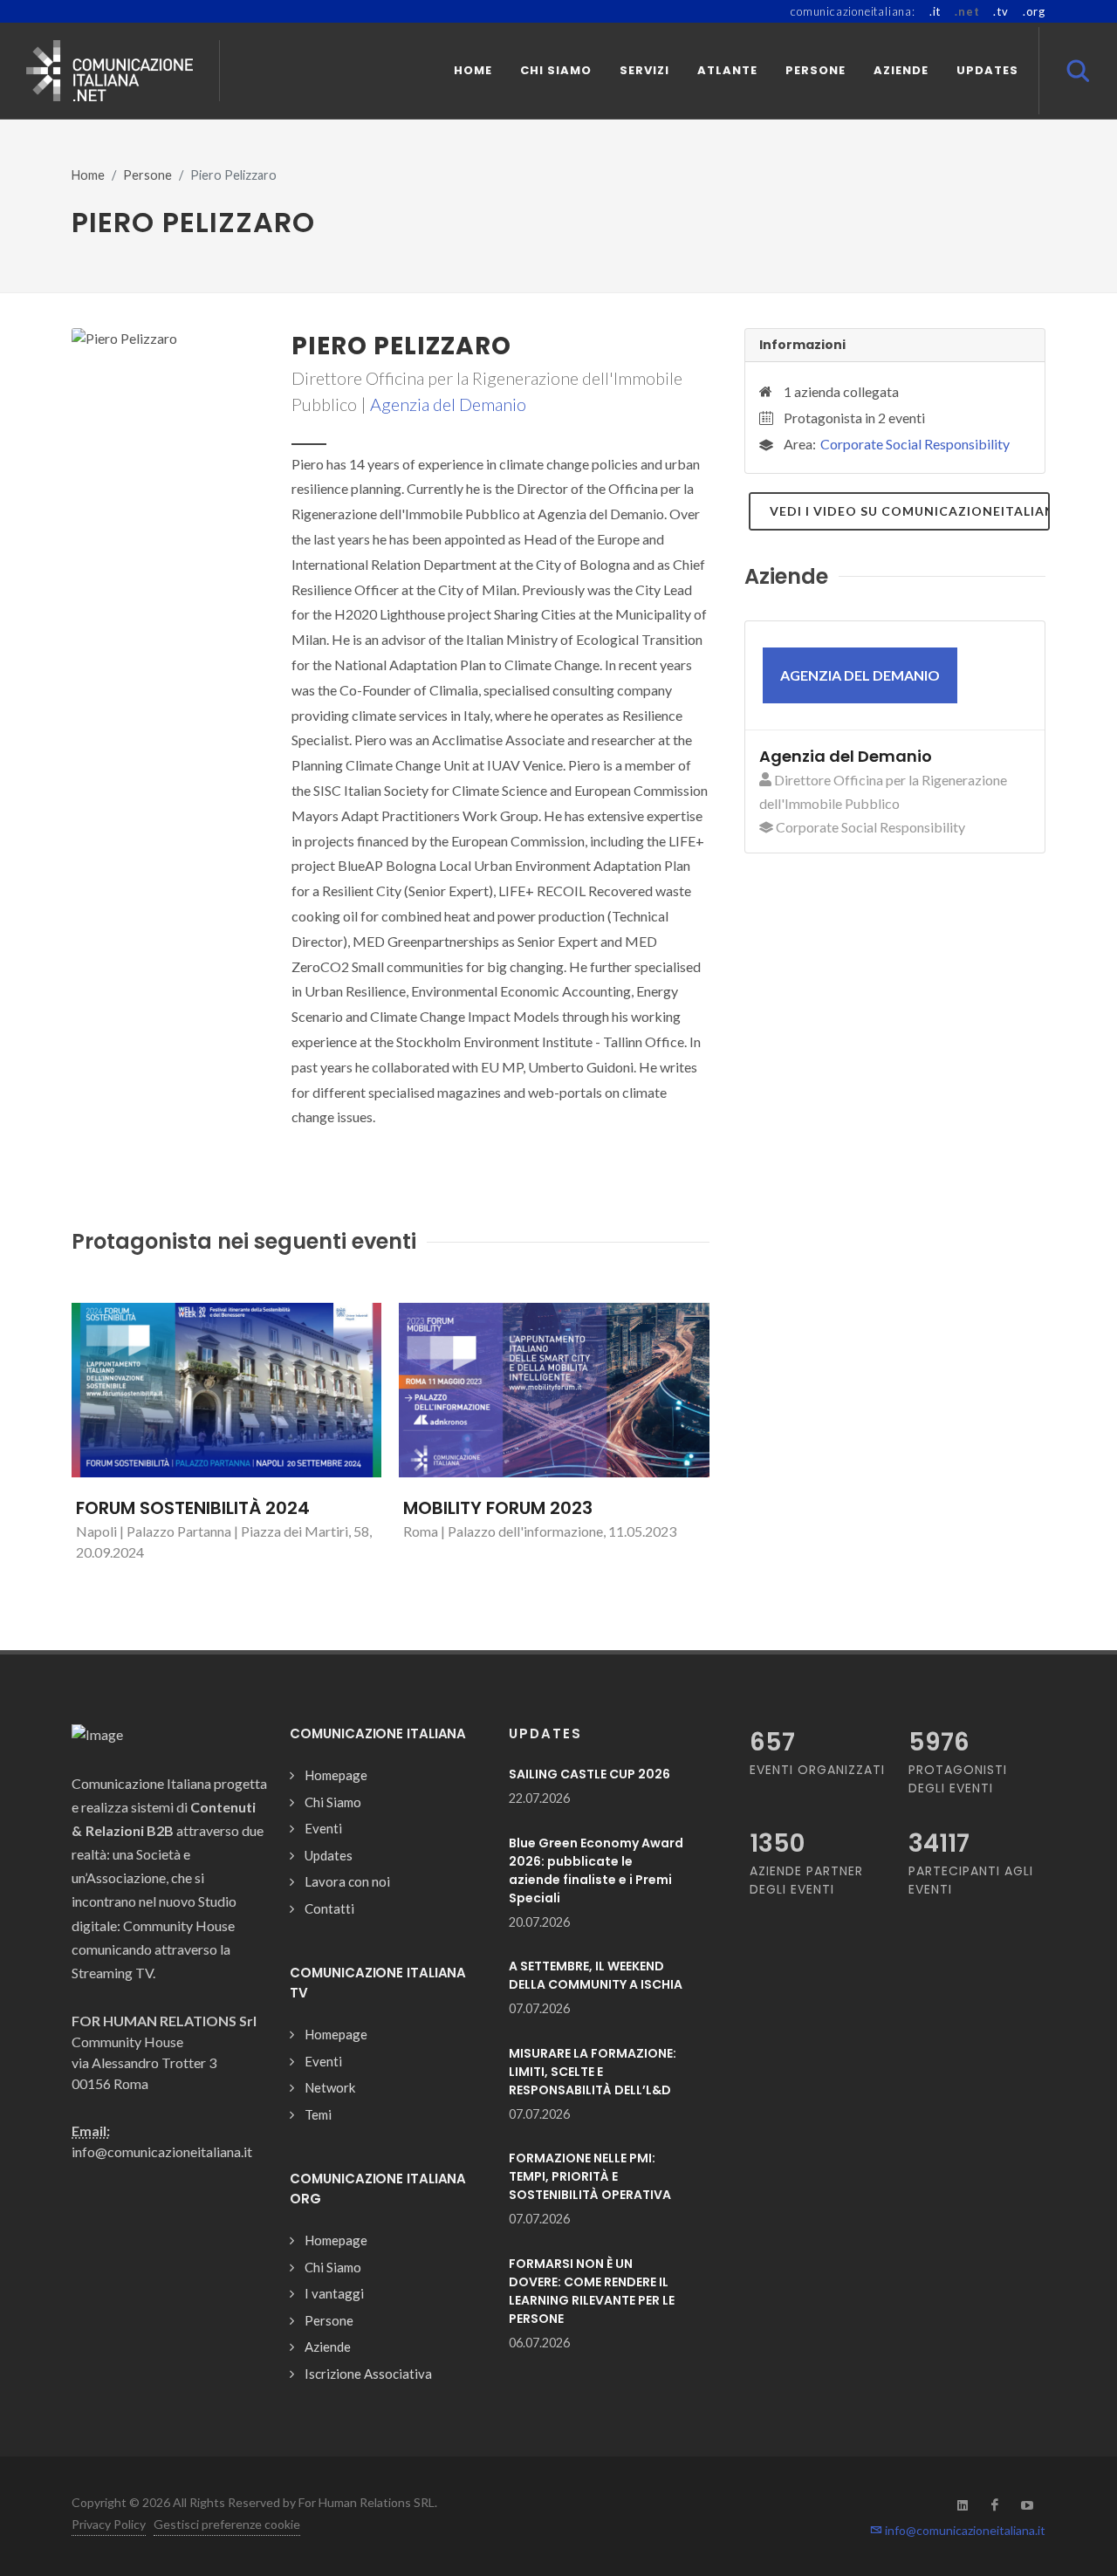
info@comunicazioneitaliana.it (964, 2530)
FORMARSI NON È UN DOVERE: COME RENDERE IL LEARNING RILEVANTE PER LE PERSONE (592, 2291)
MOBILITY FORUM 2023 (498, 1508)
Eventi (323, 1828)
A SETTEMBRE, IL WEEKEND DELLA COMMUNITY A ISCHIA (596, 1975)
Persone (147, 175)
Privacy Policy (109, 2524)
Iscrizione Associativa (368, 2374)
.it (935, 11)
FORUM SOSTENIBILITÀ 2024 (193, 1508)
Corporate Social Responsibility (915, 444)
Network (330, 2087)
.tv (1001, 11)
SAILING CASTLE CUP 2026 (589, 1774)
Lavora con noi (347, 1881)
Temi (318, 2114)
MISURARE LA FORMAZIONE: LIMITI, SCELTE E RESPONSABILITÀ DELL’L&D (593, 2072)
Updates (329, 1855)
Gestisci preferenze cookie (227, 2524)
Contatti (329, 1908)
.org (1034, 11)
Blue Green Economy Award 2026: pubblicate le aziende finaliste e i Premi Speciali (596, 1870)
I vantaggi (334, 2293)
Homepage (336, 1775)
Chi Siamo (333, 1802)
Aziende (328, 2346)
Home (88, 175)
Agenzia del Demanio (448, 404)
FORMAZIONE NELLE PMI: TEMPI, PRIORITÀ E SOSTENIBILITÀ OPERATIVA (590, 2176)
